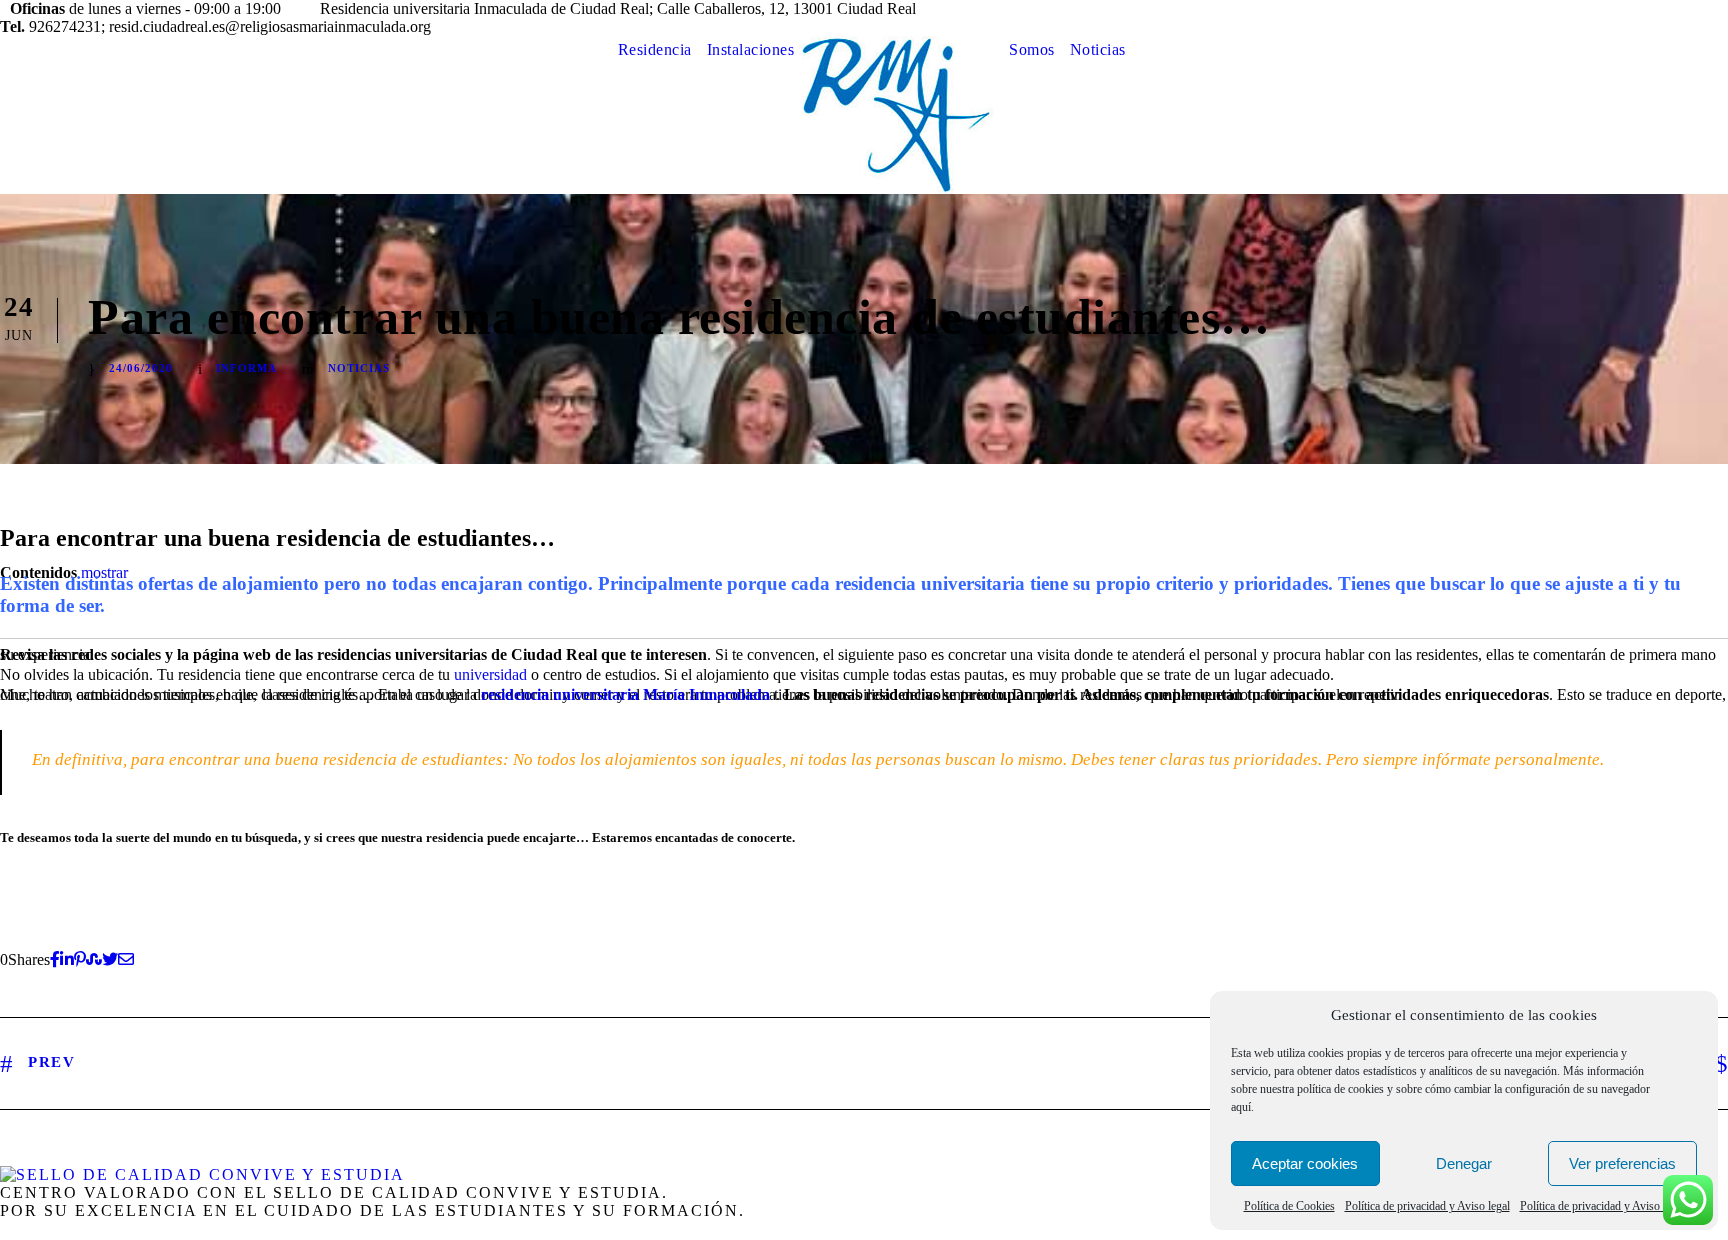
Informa (246, 368)
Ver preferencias (1622, 1163)
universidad (490, 674)
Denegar (1464, 1163)
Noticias (1098, 49)
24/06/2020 (141, 368)
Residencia (655, 49)
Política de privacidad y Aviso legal (1427, 1206)
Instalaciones (751, 49)
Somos (1032, 49)
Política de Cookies (1289, 1206)
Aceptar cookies (1305, 1163)
